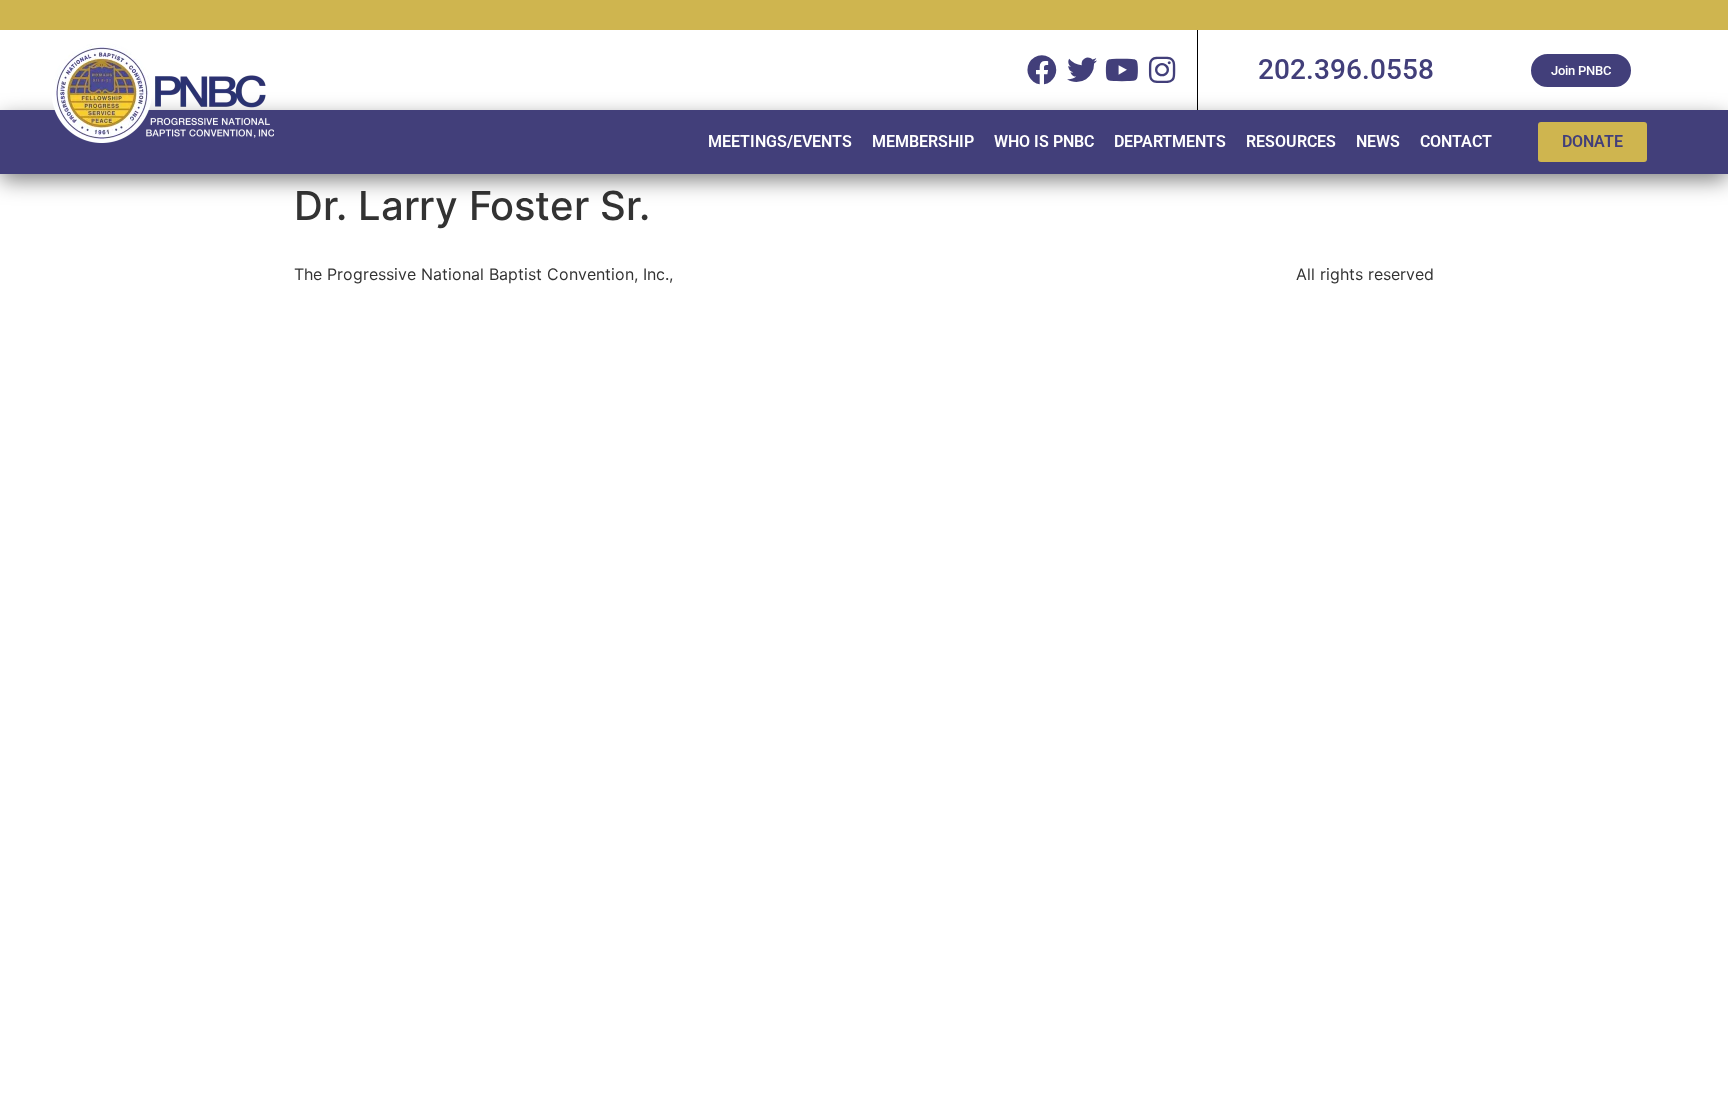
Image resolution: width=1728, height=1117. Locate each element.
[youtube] (1122, 70)
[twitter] (1082, 70)
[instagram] (1162, 70)
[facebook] (1042, 70)
